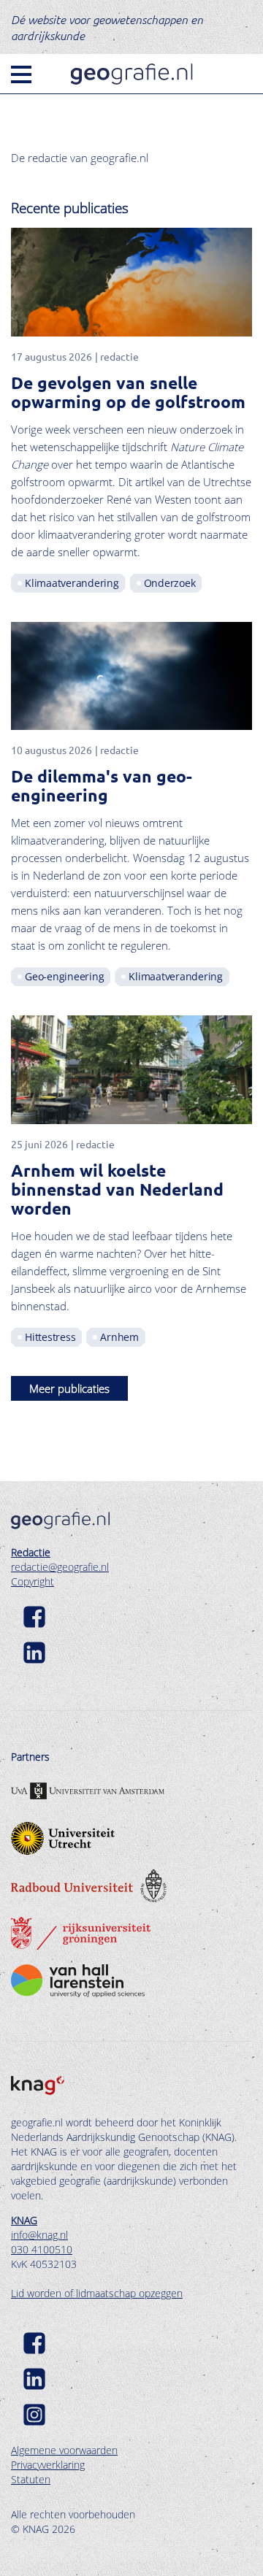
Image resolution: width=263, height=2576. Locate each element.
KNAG (24, 2220)
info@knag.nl (39, 2235)
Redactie (31, 1552)
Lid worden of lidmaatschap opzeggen (97, 2293)
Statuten (31, 2479)
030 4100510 (42, 2249)
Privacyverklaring (48, 2465)
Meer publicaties (69, 1388)
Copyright (33, 1581)
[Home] (132, 74)
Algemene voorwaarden (64, 2450)
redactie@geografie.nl (60, 1567)
